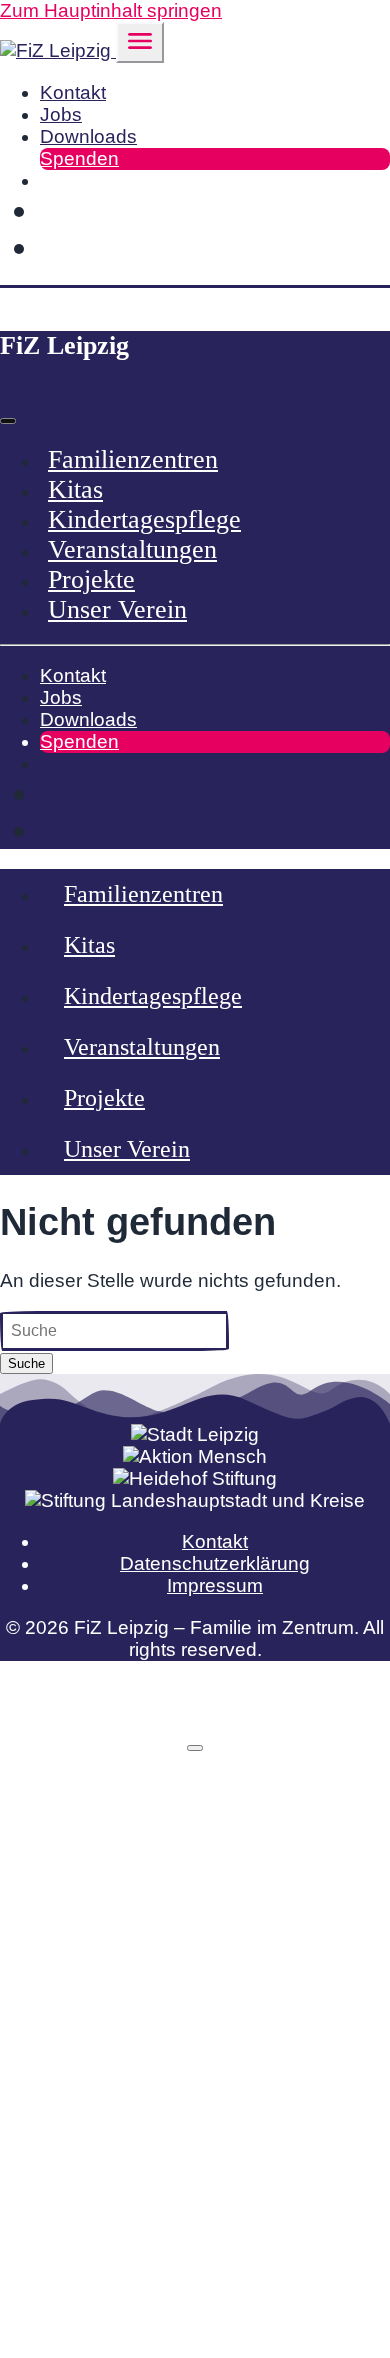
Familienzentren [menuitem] (133, 459)
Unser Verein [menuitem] (117, 609)
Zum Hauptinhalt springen (111, 10)
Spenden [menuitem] (79, 158)
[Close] (8, 421)
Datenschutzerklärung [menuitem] (215, 1563)
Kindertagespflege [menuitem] (144, 519)
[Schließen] (195, 1748)
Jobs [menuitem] (61, 114)
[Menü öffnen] (140, 42)
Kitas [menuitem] (75, 489)
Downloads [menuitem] (88, 136)
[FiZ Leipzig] (58, 50)
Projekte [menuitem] (91, 579)
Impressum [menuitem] (215, 1585)
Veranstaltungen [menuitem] (132, 549)
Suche (26, 1363)
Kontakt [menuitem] (73, 92)
